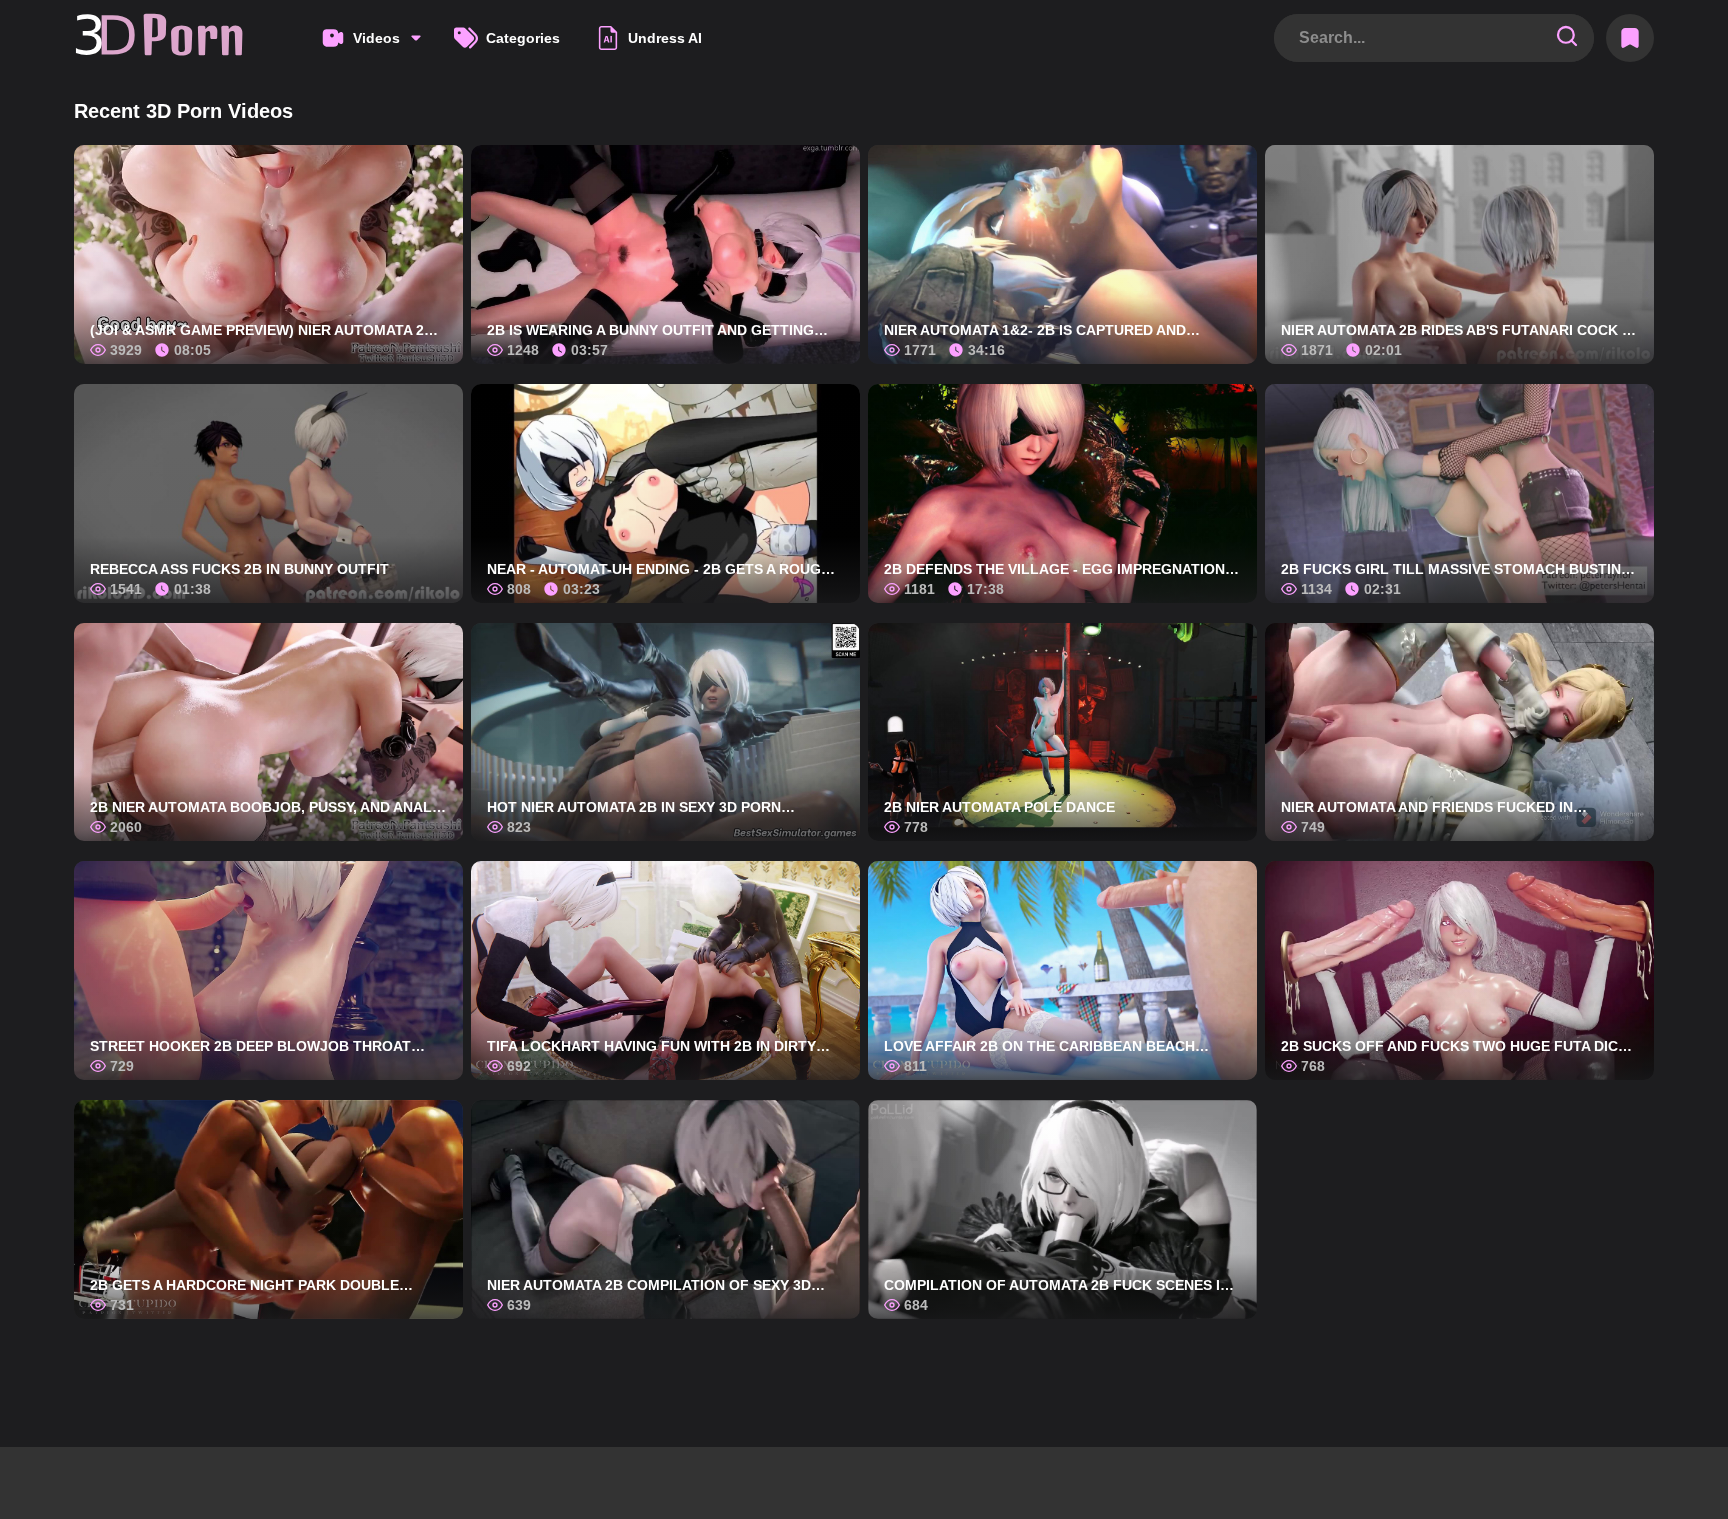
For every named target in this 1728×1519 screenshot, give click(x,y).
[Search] (1567, 37)
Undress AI (665, 38)
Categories (523, 38)
